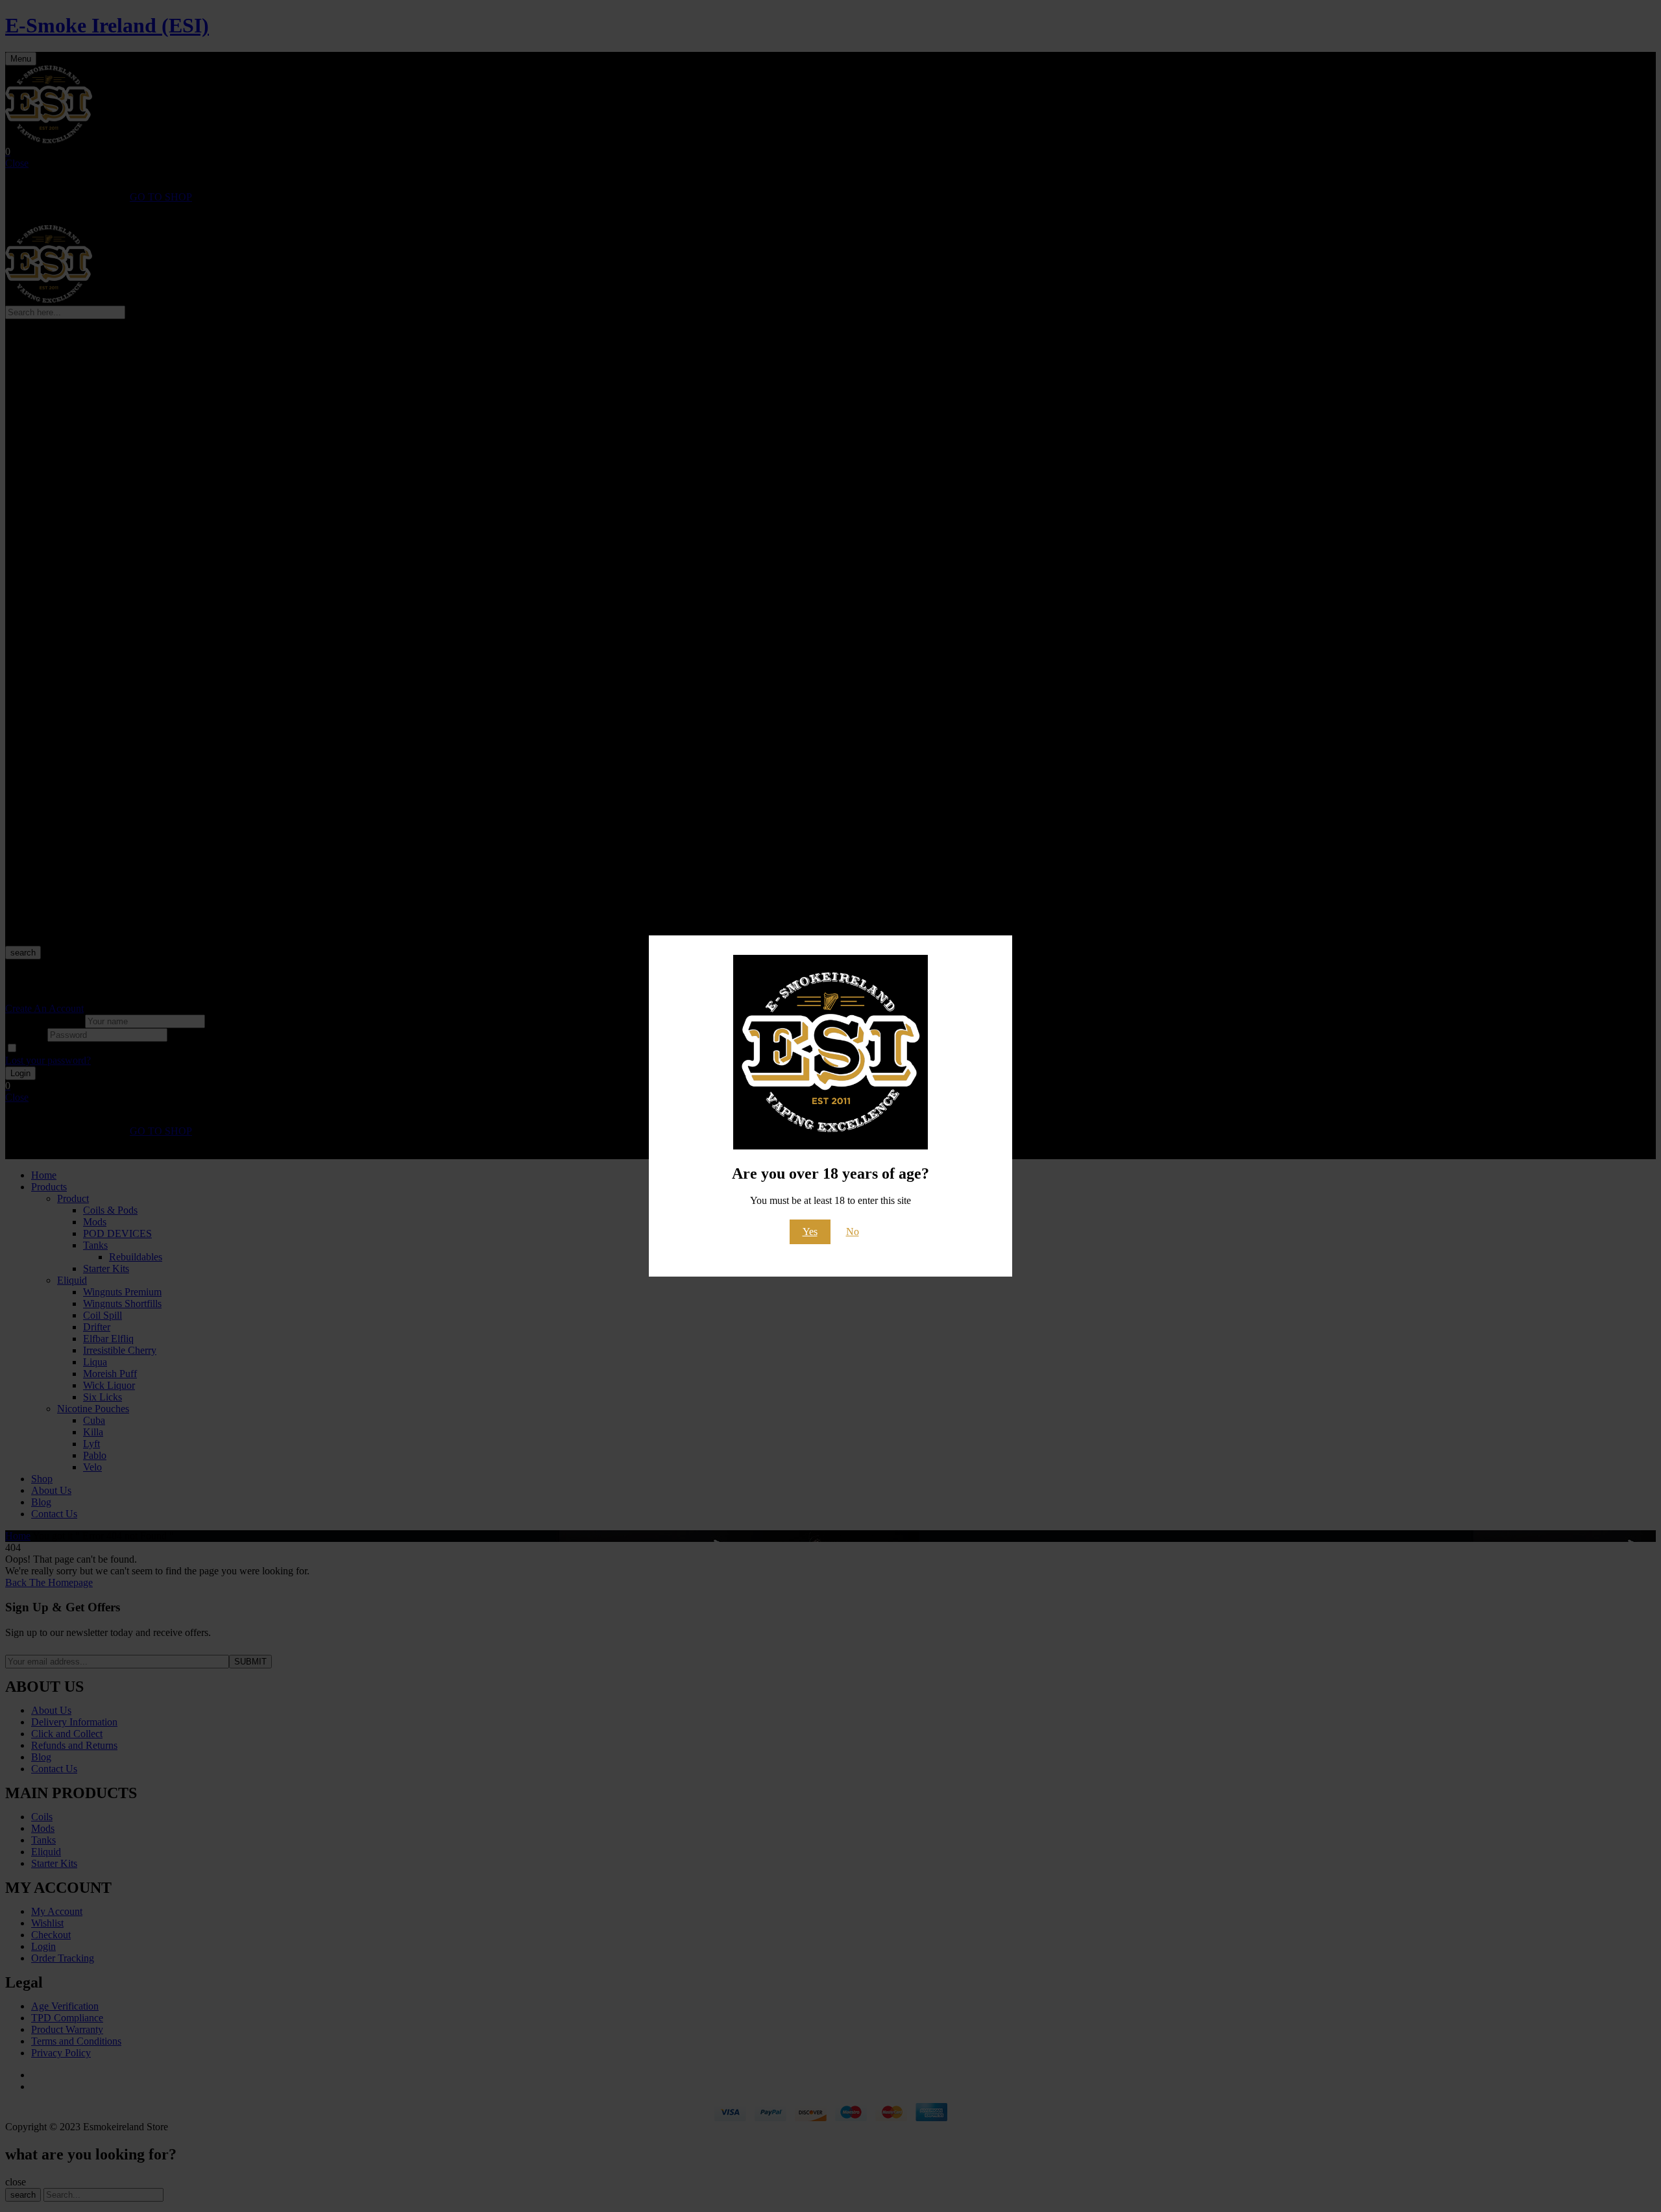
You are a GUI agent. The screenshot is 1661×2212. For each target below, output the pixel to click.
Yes (810, 1232)
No (853, 1232)
